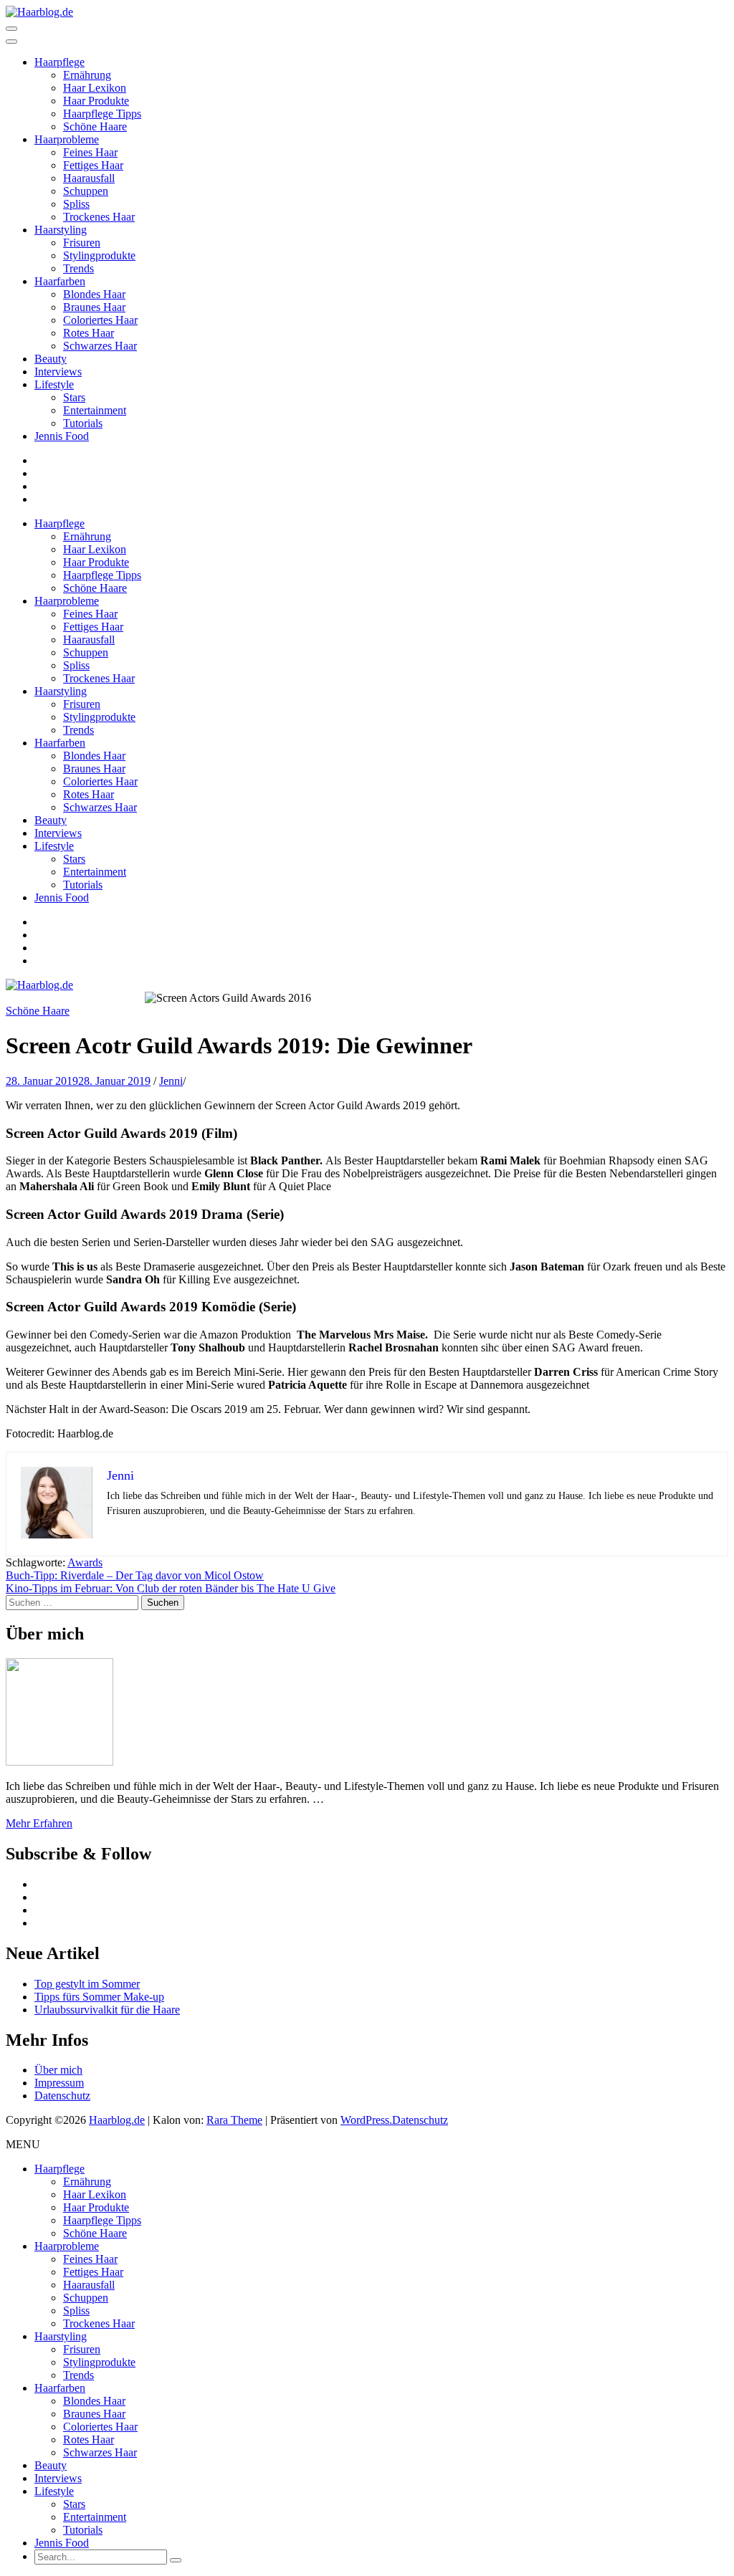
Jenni (171, 1081)
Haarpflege (59, 62)
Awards (85, 1562)
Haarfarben (60, 281)
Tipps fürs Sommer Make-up (99, 1997)
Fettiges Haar (93, 165)
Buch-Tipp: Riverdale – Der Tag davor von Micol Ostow (135, 1575)
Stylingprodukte (99, 255)
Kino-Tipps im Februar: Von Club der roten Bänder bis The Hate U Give (171, 1588)
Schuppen (86, 191)
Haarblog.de (117, 2120)
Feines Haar (90, 152)
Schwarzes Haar (100, 346)
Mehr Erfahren (39, 1823)
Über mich (58, 2070)
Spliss (76, 204)
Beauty (51, 359)
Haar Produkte (96, 101)
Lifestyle (54, 384)
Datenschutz (62, 2096)
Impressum (59, 2083)
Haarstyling (61, 230)
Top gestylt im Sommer (87, 1984)
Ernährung (87, 75)
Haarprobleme (67, 139)
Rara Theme (234, 2120)
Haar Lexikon (95, 88)
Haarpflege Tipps (102, 114)
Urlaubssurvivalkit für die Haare (107, 2010)
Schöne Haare (95, 126)
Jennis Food (62, 436)
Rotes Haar (89, 333)
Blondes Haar (94, 294)
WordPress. (366, 2120)
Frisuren (82, 243)
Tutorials (83, 423)
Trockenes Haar (99, 217)
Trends (78, 268)
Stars (74, 397)
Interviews (58, 372)
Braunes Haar (94, 307)
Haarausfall (89, 178)
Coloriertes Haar (100, 320)
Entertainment (95, 410)
